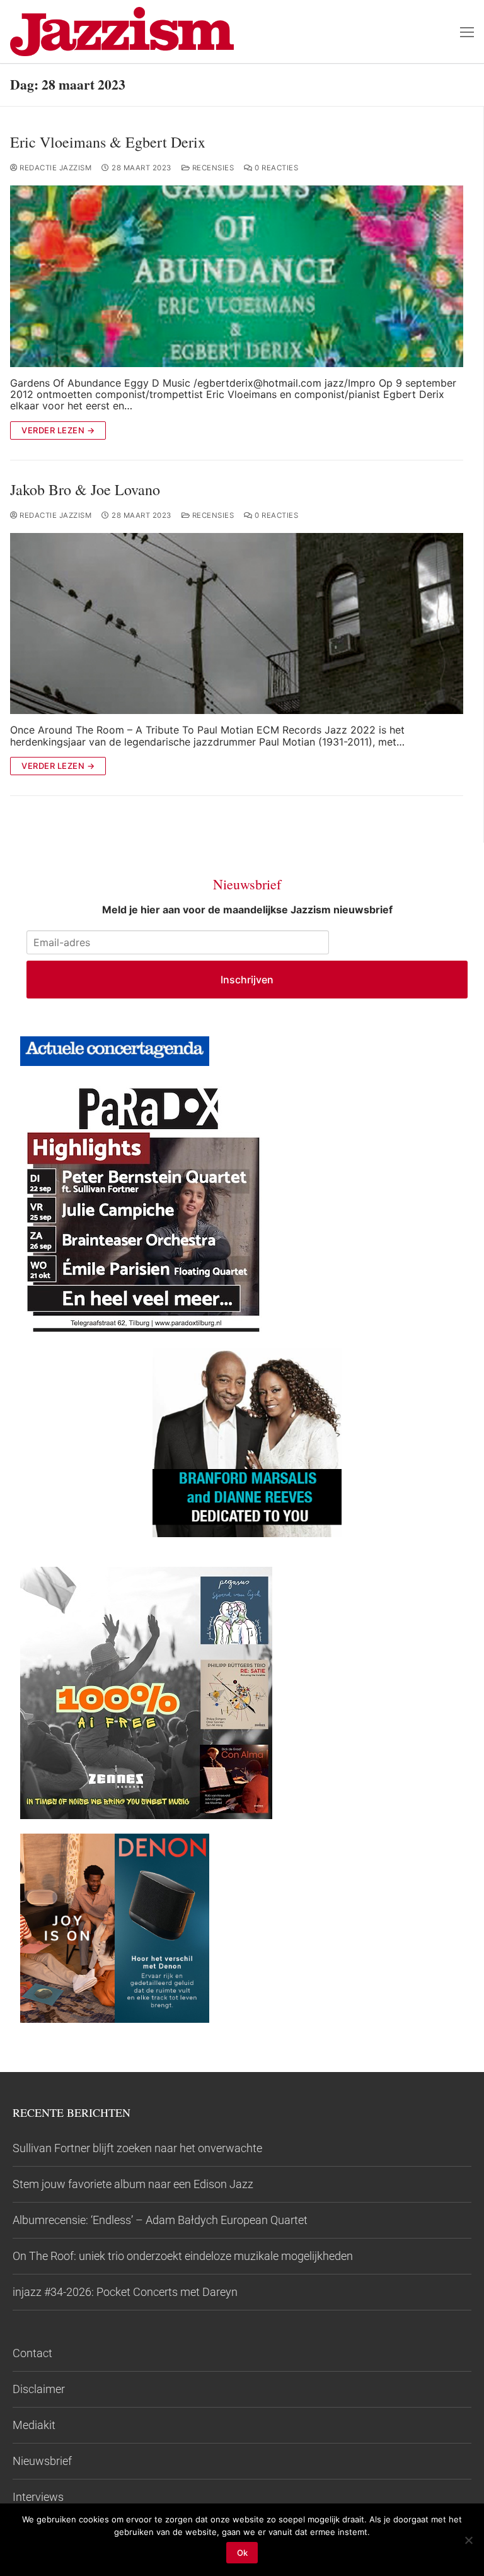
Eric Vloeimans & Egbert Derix (108, 142)
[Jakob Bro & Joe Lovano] (237, 624)
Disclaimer (39, 2389)
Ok (242, 2553)
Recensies (212, 168)
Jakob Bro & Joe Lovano (85, 490)
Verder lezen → (58, 430)
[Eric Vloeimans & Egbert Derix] (237, 276)
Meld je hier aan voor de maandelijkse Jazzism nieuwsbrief (247, 910)
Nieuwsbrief (42, 2461)
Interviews (38, 2497)
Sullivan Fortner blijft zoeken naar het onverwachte (137, 2148)
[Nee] (468, 2540)
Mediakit (34, 2425)
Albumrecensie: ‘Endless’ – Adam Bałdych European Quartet (160, 2220)
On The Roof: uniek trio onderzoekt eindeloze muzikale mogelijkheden (183, 2256)
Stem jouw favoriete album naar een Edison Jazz (133, 2184)
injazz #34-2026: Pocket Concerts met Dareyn (125, 2292)
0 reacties (275, 168)
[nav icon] (467, 32)
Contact (32, 2353)
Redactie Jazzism (55, 168)
